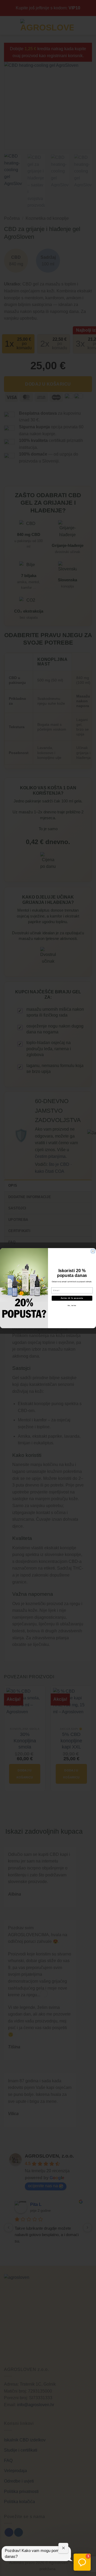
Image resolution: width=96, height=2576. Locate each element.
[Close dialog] (93, 1251)
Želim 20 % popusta (72, 1298)
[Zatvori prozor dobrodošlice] (63, 2548)
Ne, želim (72, 1305)
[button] (82, 2562)
